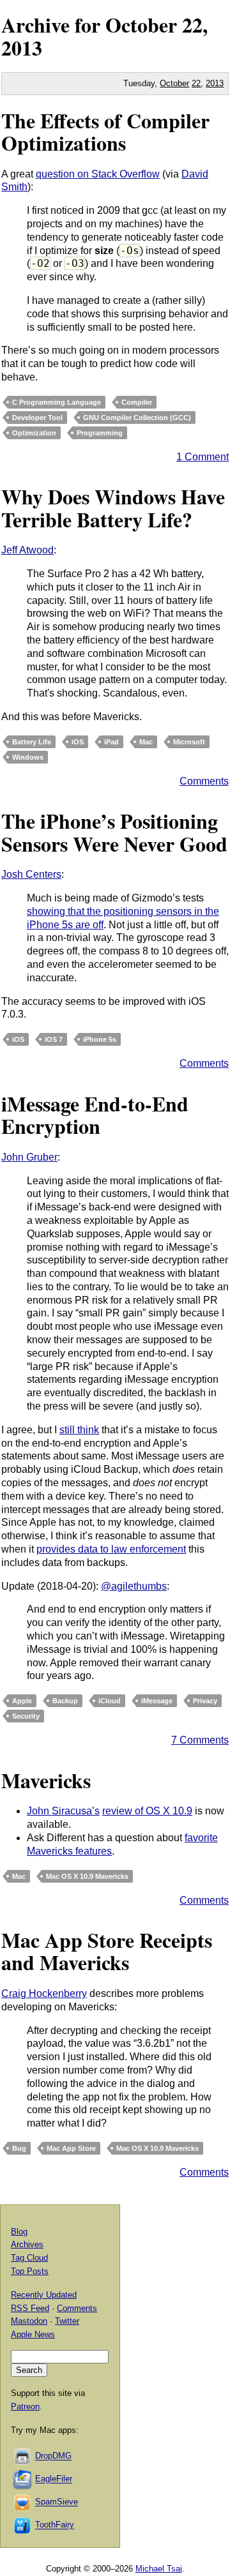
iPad (111, 742)
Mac (146, 742)
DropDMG (53, 2456)
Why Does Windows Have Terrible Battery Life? (113, 508)
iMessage (157, 1701)
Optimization (34, 433)
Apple (22, 1701)
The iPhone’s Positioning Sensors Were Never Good (114, 832)
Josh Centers (31, 874)
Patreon (25, 2407)
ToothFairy (55, 2525)
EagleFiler (54, 2479)
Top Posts (30, 2271)
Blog (19, 2232)
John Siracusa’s (63, 1811)
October (141, 25)
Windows (28, 757)
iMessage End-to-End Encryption (95, 1115)
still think (79, 1430)
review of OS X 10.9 (147, 1811)
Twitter (67, 2321)
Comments (204, 781)
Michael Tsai (159, 2569)
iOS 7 (54, 1039)
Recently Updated (44, 2295)
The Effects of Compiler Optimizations (105, 132)
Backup (65, 1701)
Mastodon (29, 2321)
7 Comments (200, 1740)
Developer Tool (37, 418)
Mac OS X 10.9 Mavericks (87, 1876)
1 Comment (203, 457)
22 (196, 83)
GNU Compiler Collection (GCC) (137, 418)
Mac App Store (71, 2148)
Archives (27, 2244)
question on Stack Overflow (98, 174)
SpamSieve (57, 2502)
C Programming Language (57, 402)
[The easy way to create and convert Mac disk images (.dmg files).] (23, 2456)
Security (26, 1716)
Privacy (205, 1701)
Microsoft (189, 742)
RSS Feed (30, 2308)
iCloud (110, 1701)
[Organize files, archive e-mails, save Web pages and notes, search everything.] (23, 2479)
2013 (22, 48)
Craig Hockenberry (44, 1993)
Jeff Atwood (27, 550)
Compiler (137, 402)
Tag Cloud (29, 2258)
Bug (19, 2148)
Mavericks (46, 1780)
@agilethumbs (134, 1586)
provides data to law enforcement (111, 1549)
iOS (78, 742)
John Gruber (29, 1157)
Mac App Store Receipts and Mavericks (107, 1951)
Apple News (33, 2334)
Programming (100, 433)
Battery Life (32, 742)
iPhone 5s (100, 1039)
